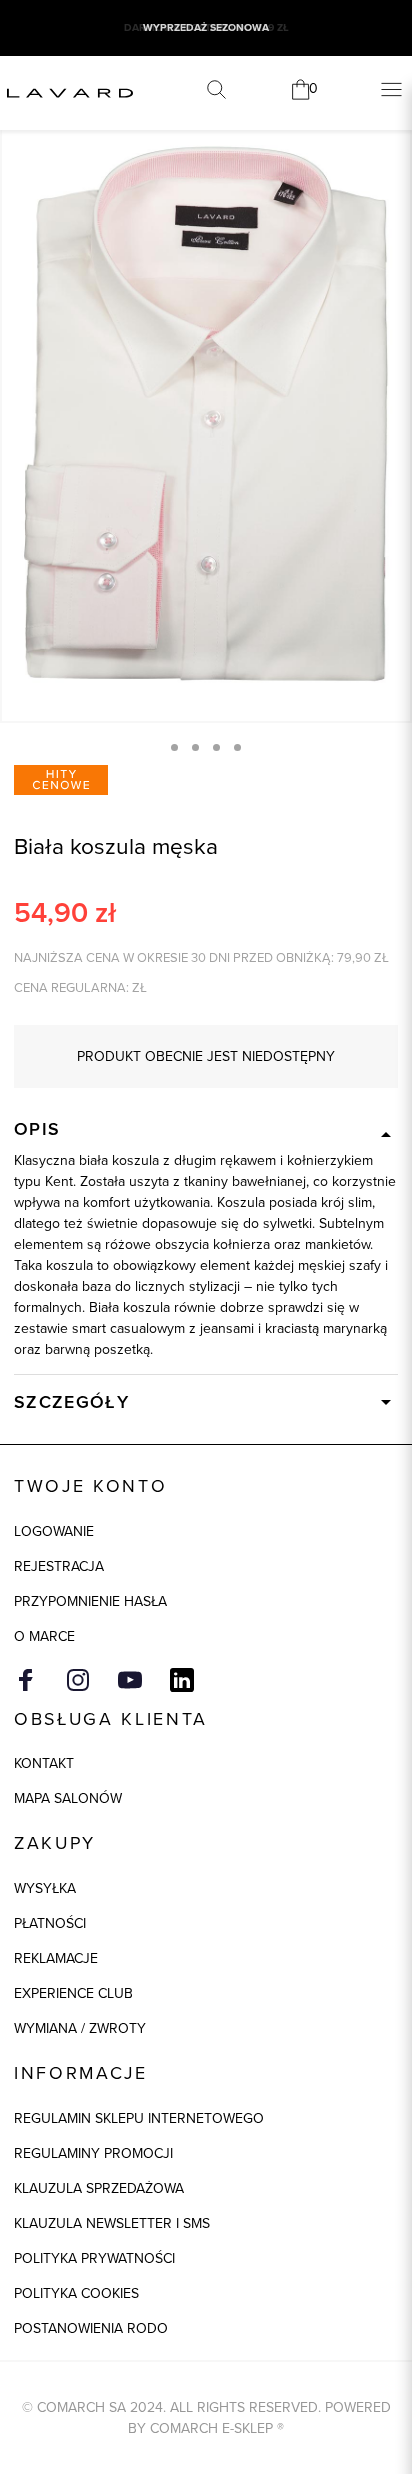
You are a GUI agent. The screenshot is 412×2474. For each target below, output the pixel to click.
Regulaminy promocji (93, 2153)
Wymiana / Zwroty (80, 2028)
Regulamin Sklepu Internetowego (139, 2118)
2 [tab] (195, 747)
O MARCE (44, 1636)
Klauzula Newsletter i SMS (112, 2223)
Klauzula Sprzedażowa (99, 2188)
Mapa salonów (68, 1798)
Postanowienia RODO (91, 2328)
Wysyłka (45, 1888)
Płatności (50, 1923)
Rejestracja (59, 1566)
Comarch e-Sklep (211, 2428)
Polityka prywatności (94, 2258)
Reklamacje (56, 1958)
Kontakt (44, 1763)
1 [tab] (174, 747)
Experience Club (73, 1993)
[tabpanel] (206, 414)
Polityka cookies (76, 2293)
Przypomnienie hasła (90, 1601)
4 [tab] (237, 747)
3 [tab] (216, 747)
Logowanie (54, 1531)
